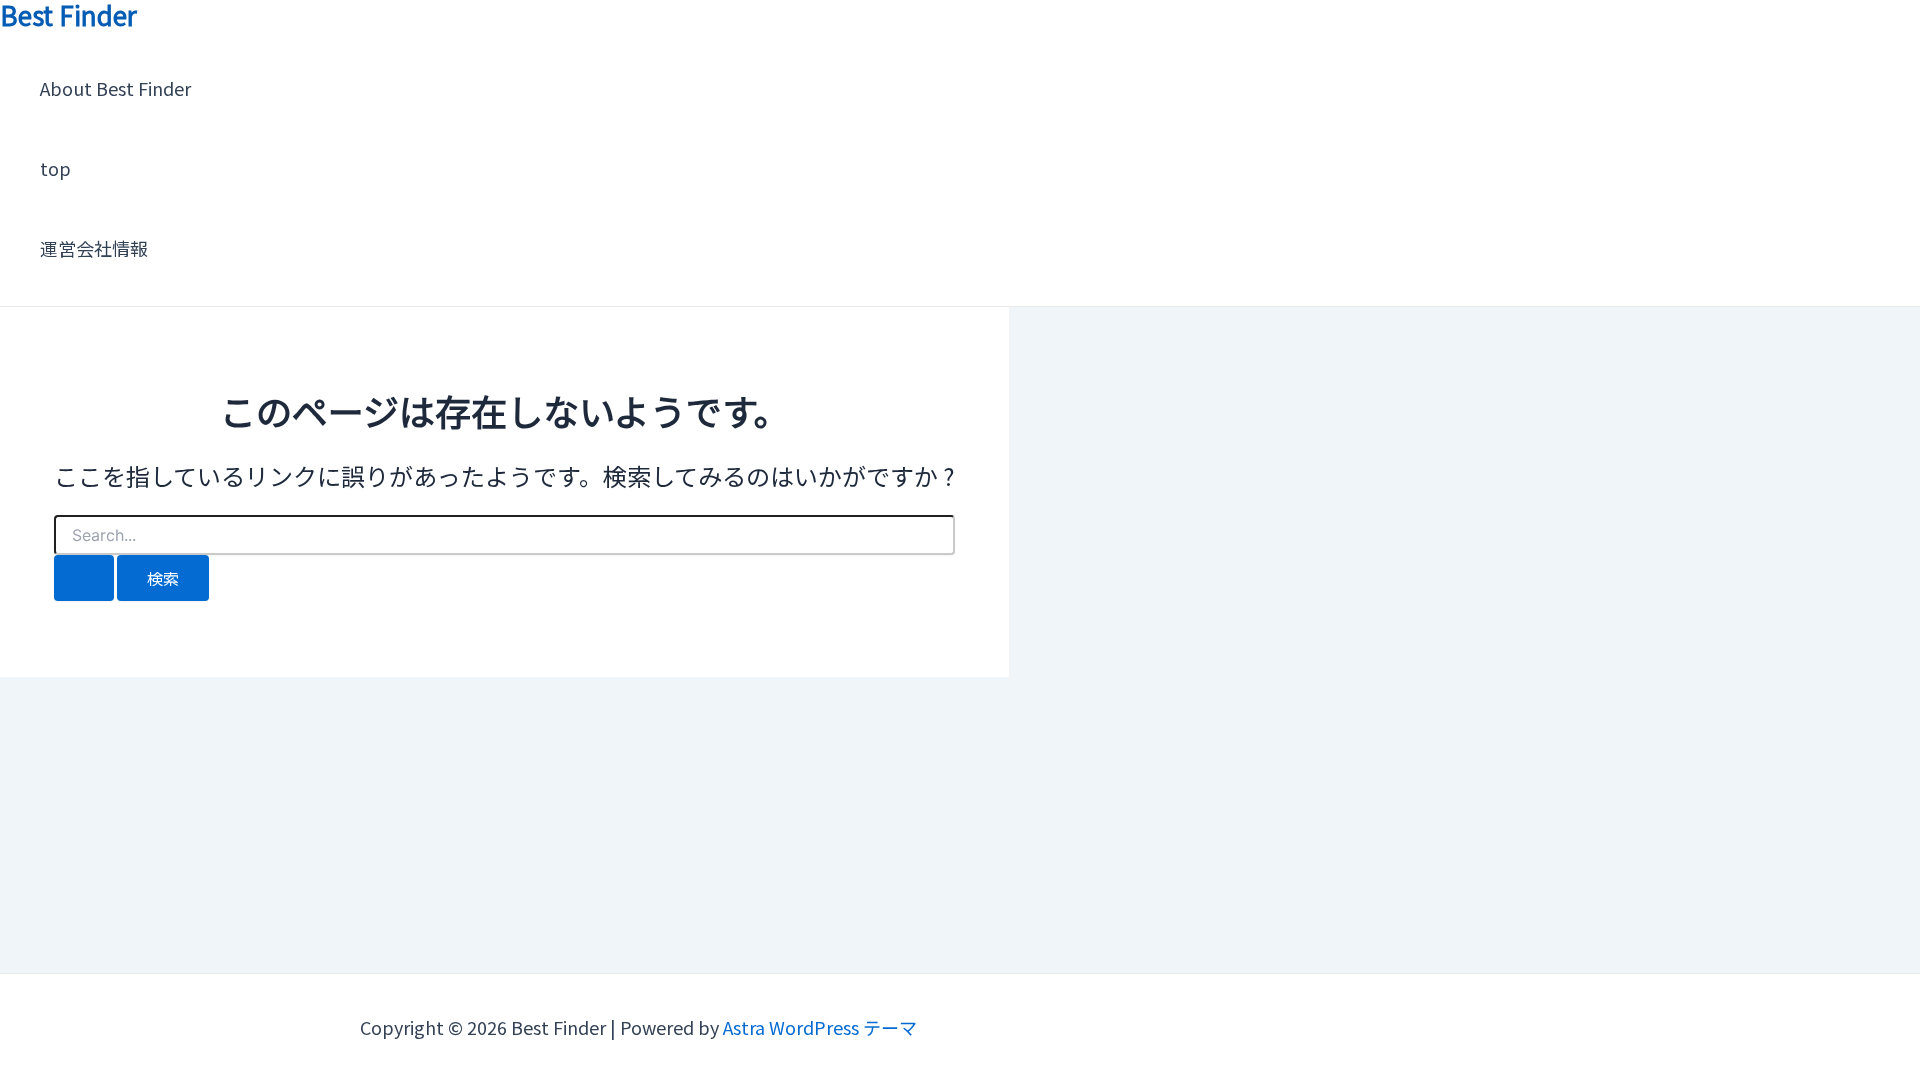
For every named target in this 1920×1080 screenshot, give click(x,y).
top (55, 168)
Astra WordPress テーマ (820, 1027)
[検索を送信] (84, 578)
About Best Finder (115, 88)
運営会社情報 (94, 248)
